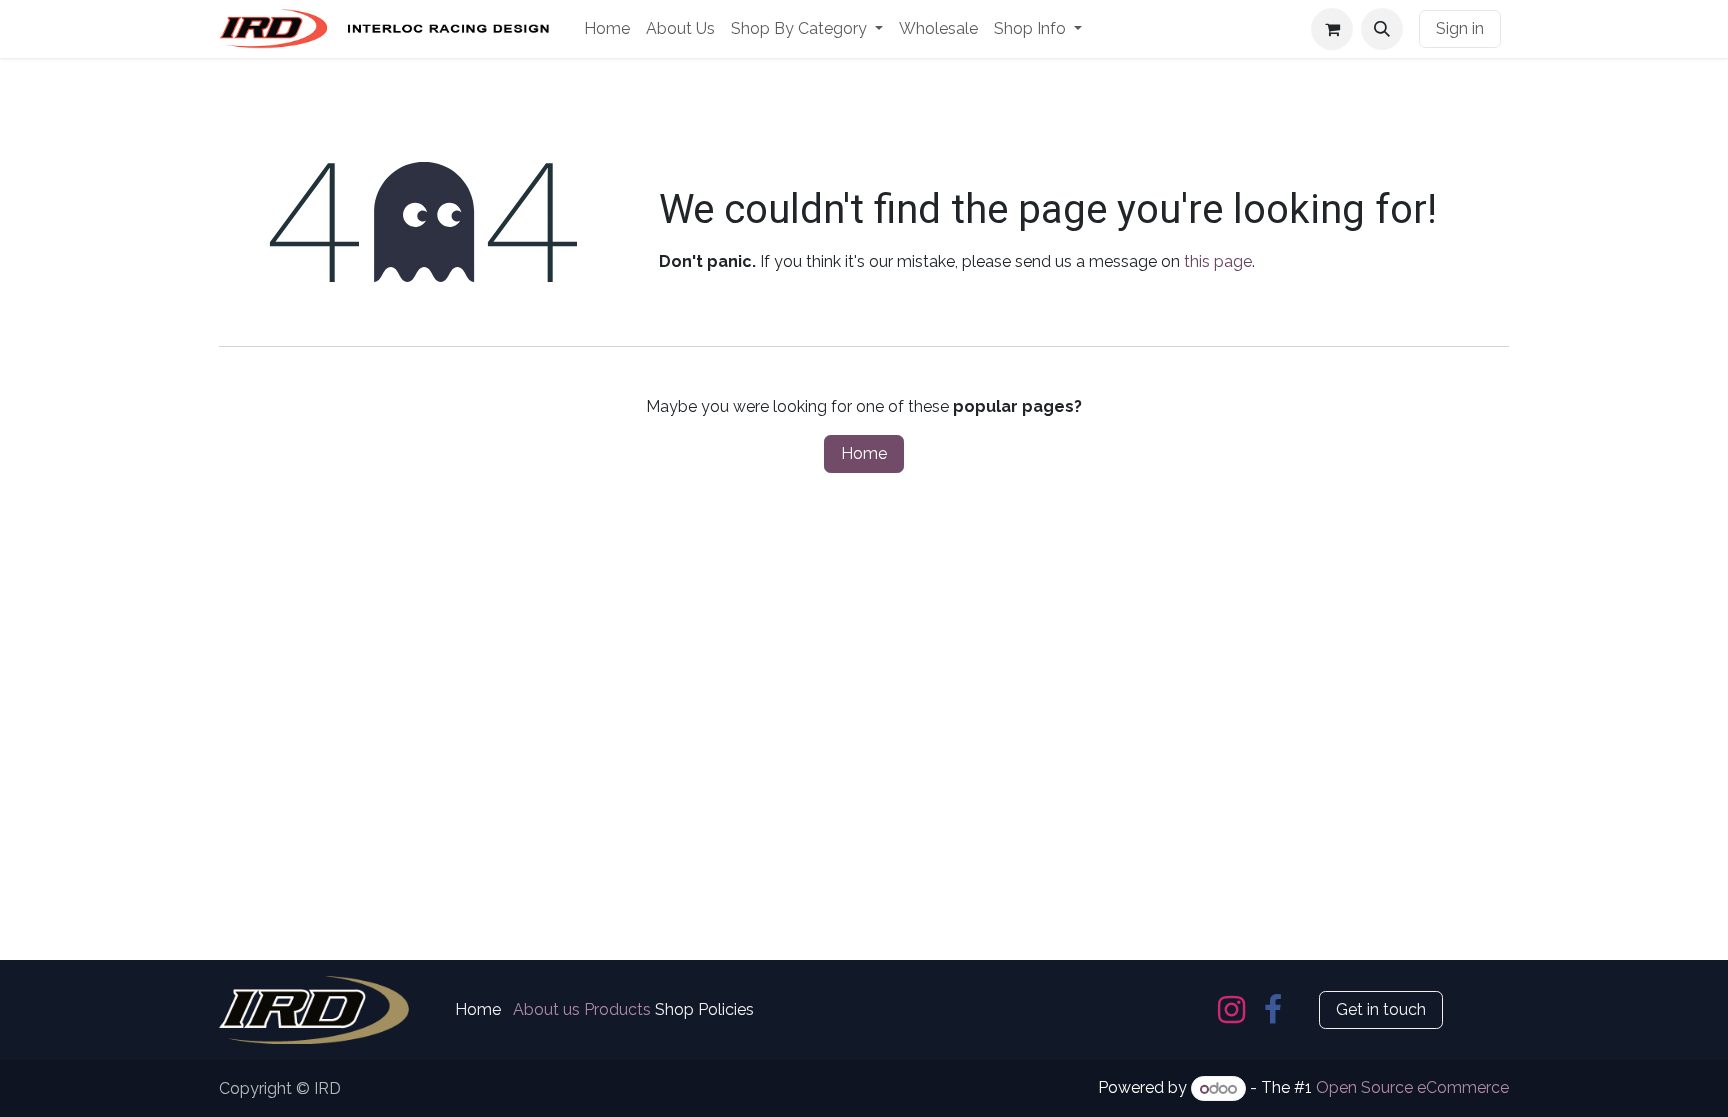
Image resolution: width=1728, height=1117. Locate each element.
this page (1218, 261)
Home (864, 453)
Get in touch (1381, 1009)
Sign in (1460, 28)
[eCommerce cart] (1332, 29)
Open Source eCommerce (1412, 1088)
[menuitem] (607, 29)
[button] (1382, 29)
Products (617, 1009)
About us (546, 1009)
